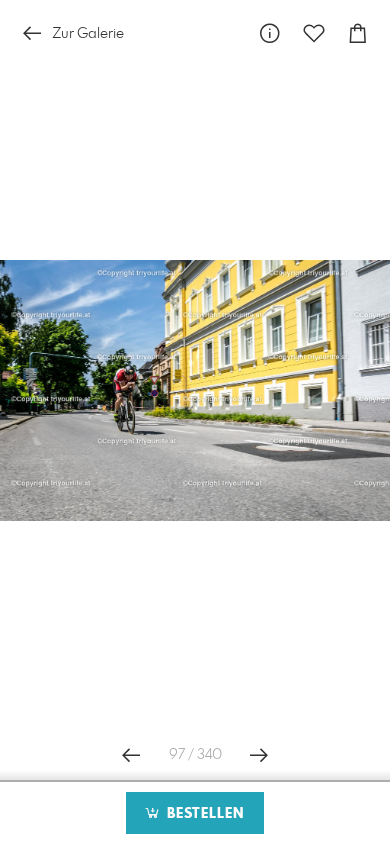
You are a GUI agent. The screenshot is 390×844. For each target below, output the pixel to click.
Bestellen (203, 814)
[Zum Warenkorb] (358, 33)
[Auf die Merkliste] (314, 33)
